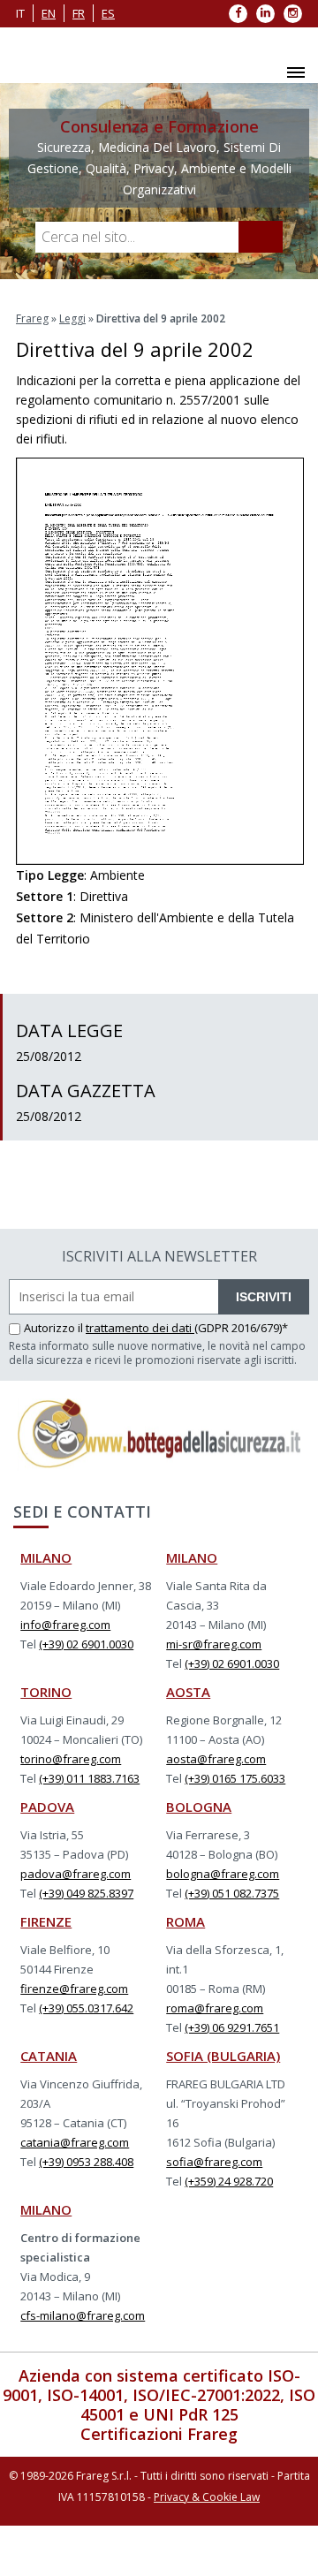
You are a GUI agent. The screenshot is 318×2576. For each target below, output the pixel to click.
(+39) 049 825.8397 (86, 1893)
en (49, 13)
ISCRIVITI (264, 1297)
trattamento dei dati (140, 1328)
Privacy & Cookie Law (207, 2497)
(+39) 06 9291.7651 (232, 2027)
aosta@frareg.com (216, 1759)
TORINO (46, 1692)
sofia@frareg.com (214, 2162)
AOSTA (188, 1692)
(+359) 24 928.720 (229, 2181)
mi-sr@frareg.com (214, 1644)
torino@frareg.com (71, 1759)
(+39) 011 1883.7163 (89, 1778)
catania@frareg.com (75, 2142)
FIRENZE (46, 1921)
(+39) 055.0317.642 (86, 2008)
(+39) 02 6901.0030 (86, 1644)
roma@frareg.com (215, 2008)
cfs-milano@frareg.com (83, 2315)
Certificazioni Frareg (159, 2434)
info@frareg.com (65, 1625)
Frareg (32, 318)
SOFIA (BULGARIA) (223, 2056)
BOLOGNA (199, 1807)
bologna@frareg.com (223, 1874)
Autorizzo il (55, 1328)
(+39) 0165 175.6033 (235, 1778)
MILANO (46, 1557)
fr (79, 13)
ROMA (185, 1921)
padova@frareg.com (76, 1874)
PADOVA (47, 1807)
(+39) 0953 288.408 (86, 2162)
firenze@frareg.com (74, 1989)
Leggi (72, 318)
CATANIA (49, 2056)
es (108, 13)
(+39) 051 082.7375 (232, 1893)
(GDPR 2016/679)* (241, 1328)
